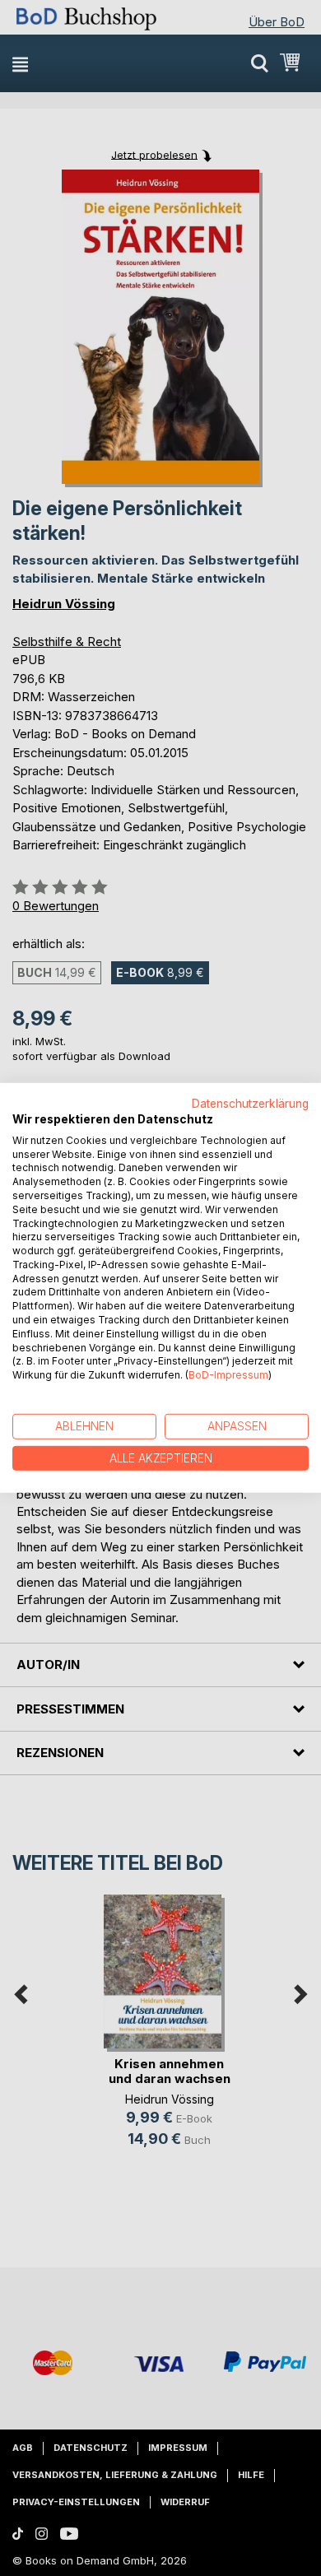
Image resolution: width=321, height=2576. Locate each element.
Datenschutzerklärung (250, 1104)
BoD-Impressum (228, 1375)
